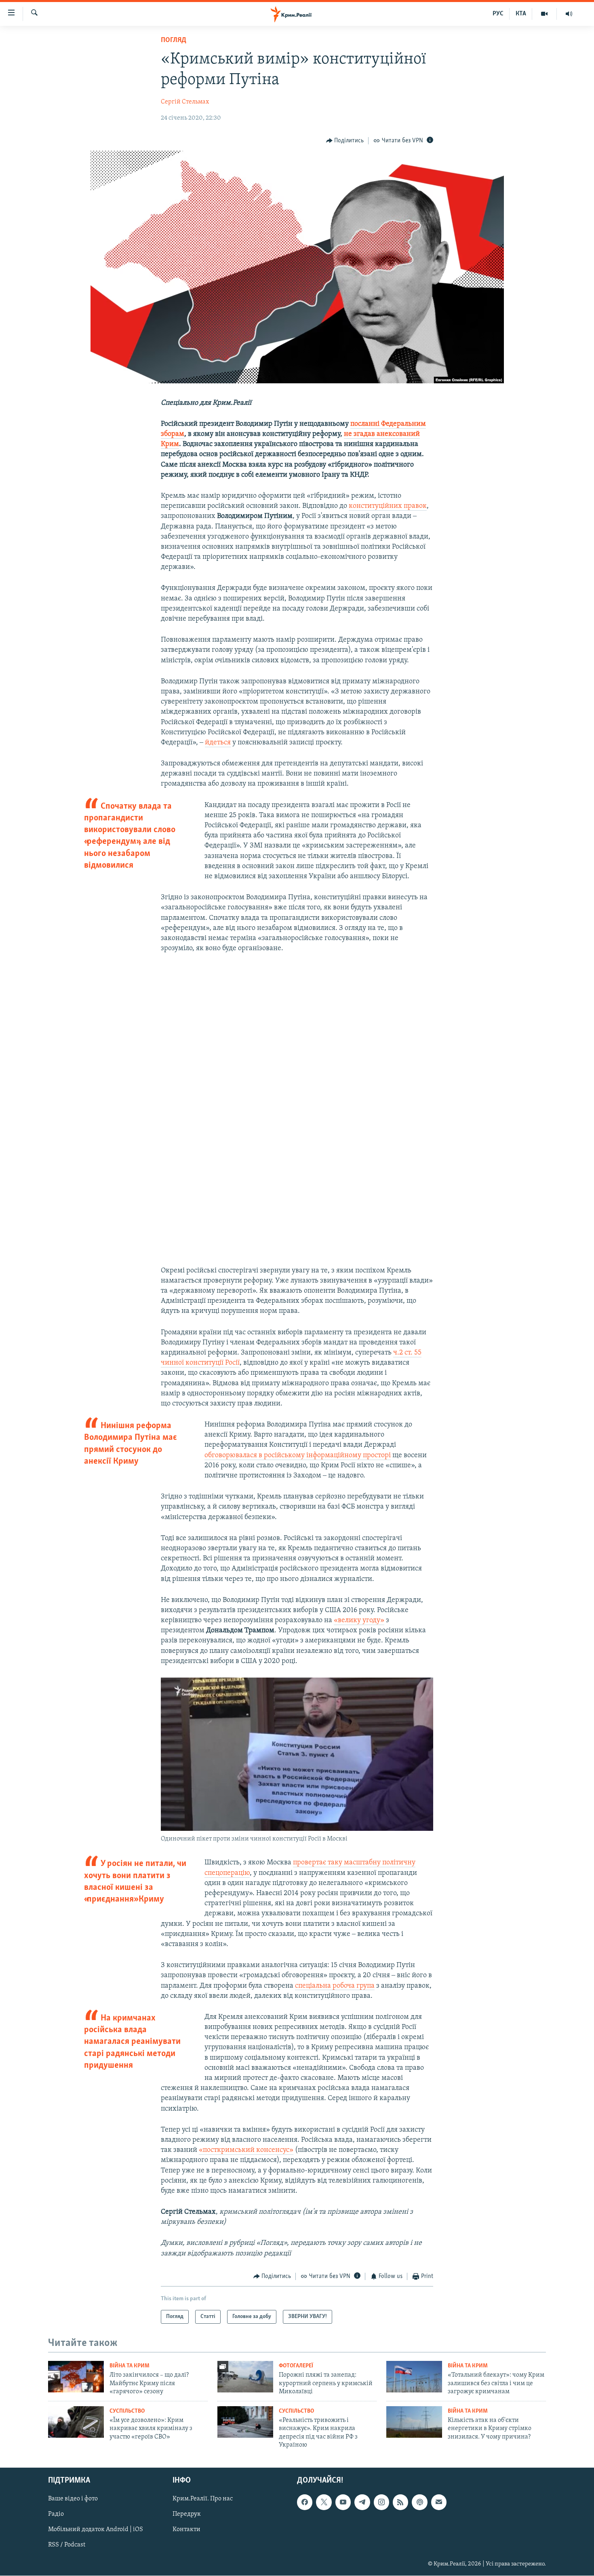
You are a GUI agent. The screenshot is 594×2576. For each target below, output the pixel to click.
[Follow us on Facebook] (305, 2502)
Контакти (186, 2530)
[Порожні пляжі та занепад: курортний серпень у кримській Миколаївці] (245, 2377)
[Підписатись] (439, 2502)
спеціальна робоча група (335, 1986)
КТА (521, 14)
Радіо (56, 2515)
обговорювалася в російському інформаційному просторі (298, 1456)
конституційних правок (388, 506)
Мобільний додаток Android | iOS (96, 2530)
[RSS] (400, 2502)
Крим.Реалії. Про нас (203, 2499)
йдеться (218, 743)
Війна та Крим (130, 2366)
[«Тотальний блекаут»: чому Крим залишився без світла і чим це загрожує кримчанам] (414, 2377)
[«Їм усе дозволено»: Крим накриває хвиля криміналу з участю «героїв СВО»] (76, 2422)
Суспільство (127, 2411)
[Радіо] (569, 14)
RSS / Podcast (67, 2545)
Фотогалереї (296, 2366)
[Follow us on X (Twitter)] (324, 2502)
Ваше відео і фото (73, 2499)
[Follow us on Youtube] (343, 2502)
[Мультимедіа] (544, 14)
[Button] (345, 141)
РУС (498, 14)
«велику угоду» (359, 1621)
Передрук (187, 2515)
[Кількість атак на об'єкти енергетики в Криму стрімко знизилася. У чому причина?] (414, 2422)
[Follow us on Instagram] (381, 2502)
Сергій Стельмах (185, 102)
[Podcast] (419, 2502)
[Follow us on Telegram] (362, 2502)
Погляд (174, 40)
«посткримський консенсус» (246, 2150)
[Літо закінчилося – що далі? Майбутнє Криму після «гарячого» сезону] (76, 2377)
